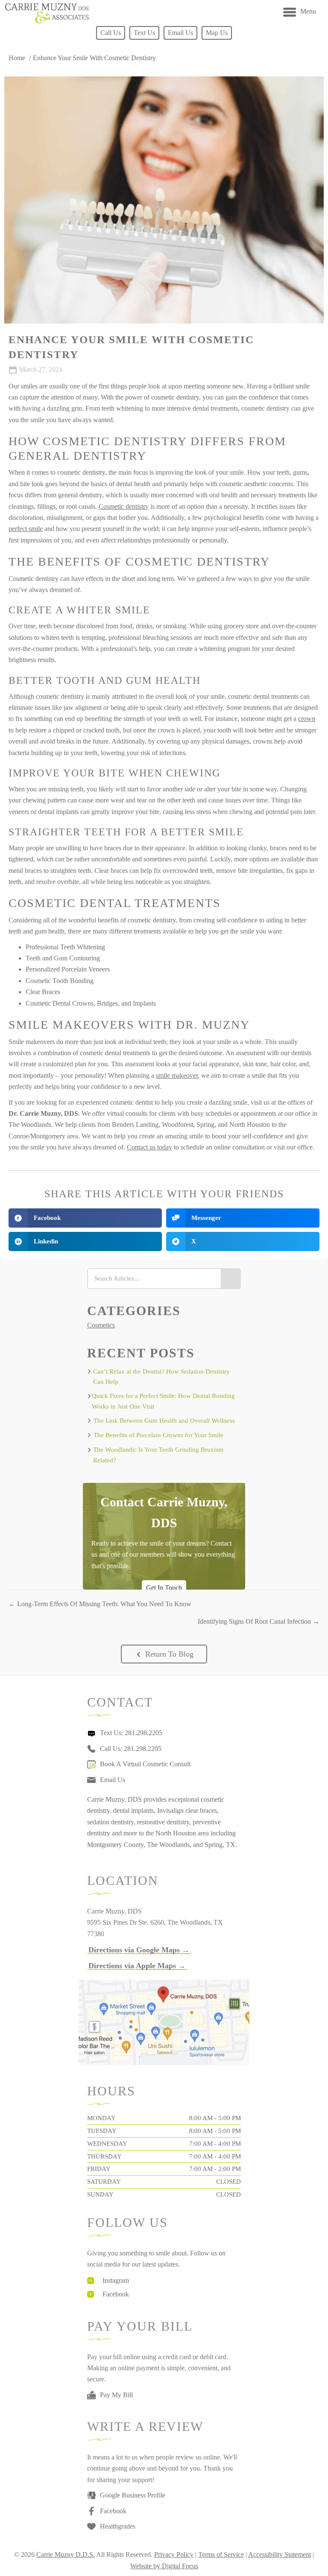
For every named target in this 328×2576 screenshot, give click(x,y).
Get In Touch (164, 1588)
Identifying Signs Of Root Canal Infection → (259, 1621)
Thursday (104, 2156)
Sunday (100, 2194)
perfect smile (26, 529)
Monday (101, 2118)
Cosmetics (101, 1325)
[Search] (230, 1279)
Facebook (116, 2294)
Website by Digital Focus (164, 2566)
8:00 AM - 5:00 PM (215, 2118)
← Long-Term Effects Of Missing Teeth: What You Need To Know (100, 1604)
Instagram (116, 2280)
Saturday (104, 2182)
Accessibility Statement (280, 2554)
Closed (228, 2182)
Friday (99, 2169)
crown (307, 719)
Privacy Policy (174, 2554)
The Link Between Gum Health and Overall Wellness (164, 1421)
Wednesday (107, 2144)
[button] (164, 1654)
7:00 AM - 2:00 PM (215, 2169)
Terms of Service (221, 2554)
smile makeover (177, 1075)
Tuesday (102, 2131)
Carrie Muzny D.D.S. (66, 2554)
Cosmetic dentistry (124, 506)
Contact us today (149, 1147)
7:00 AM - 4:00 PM (215, 2144)
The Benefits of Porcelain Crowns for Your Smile (158, 1435)
